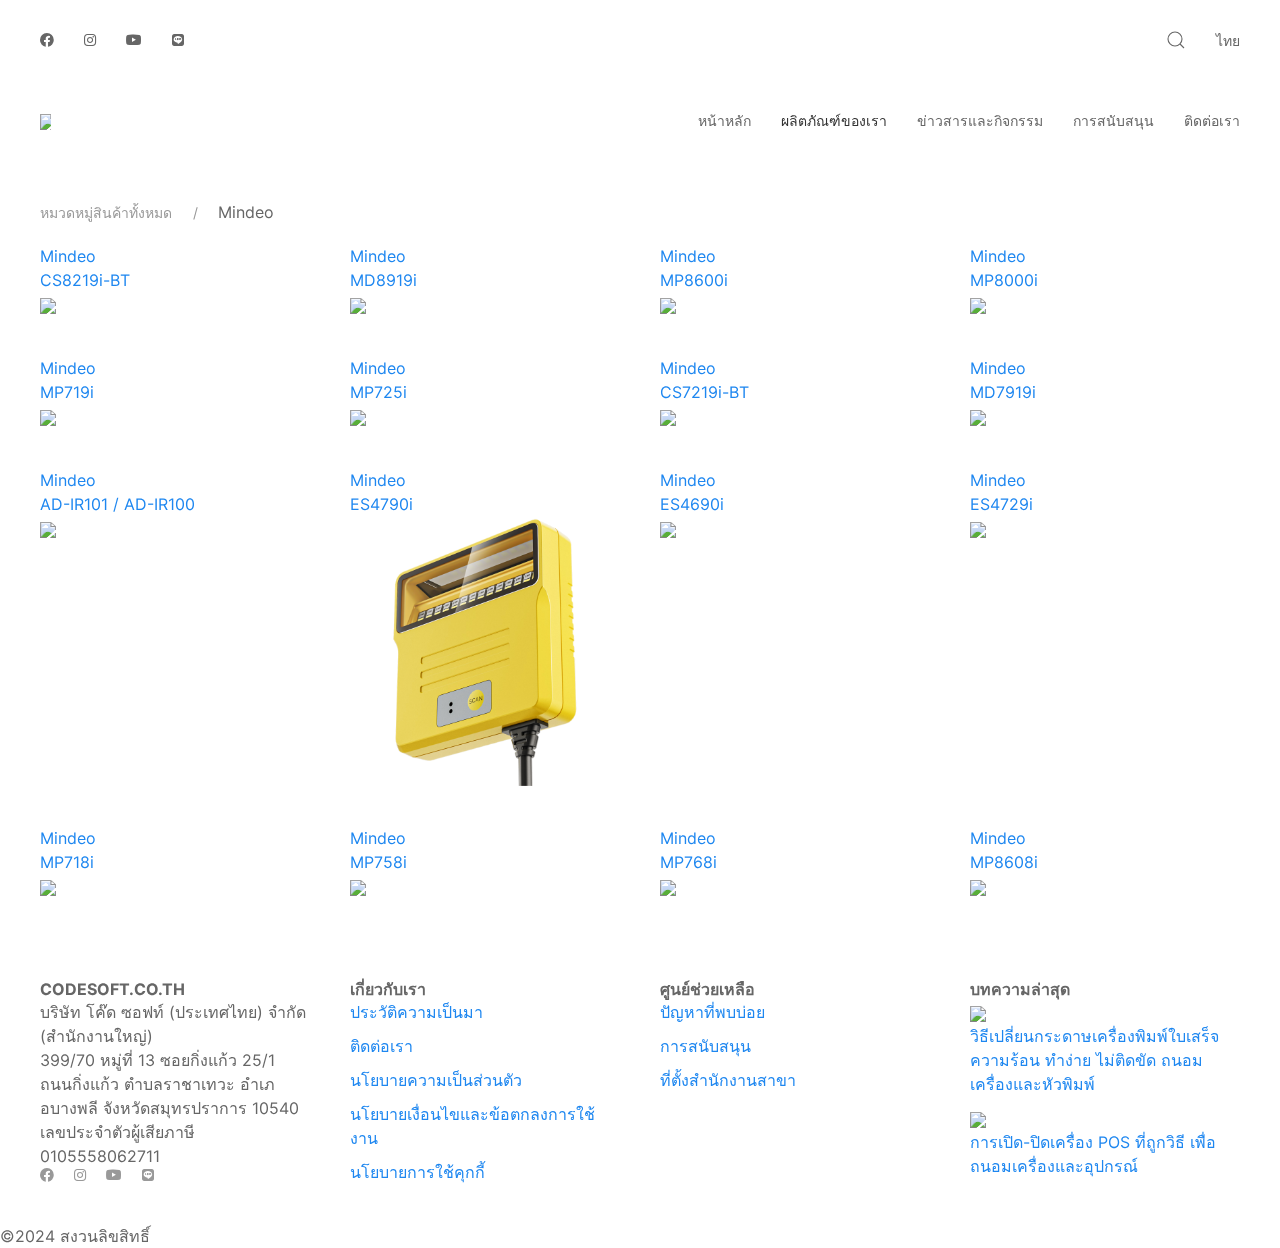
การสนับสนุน (1113, 120)
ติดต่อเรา (1212, 120)
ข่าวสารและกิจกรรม (980, 120)
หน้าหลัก (724, 120)
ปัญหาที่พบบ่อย (712, 1012)
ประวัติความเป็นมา (416, 1012)
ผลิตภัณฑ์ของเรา (834, 120)
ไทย (1228, 40)
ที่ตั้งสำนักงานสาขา (728, 1080)
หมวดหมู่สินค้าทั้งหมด (106, 212)
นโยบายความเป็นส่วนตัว (436, 1080)
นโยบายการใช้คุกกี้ (417, 1172)
